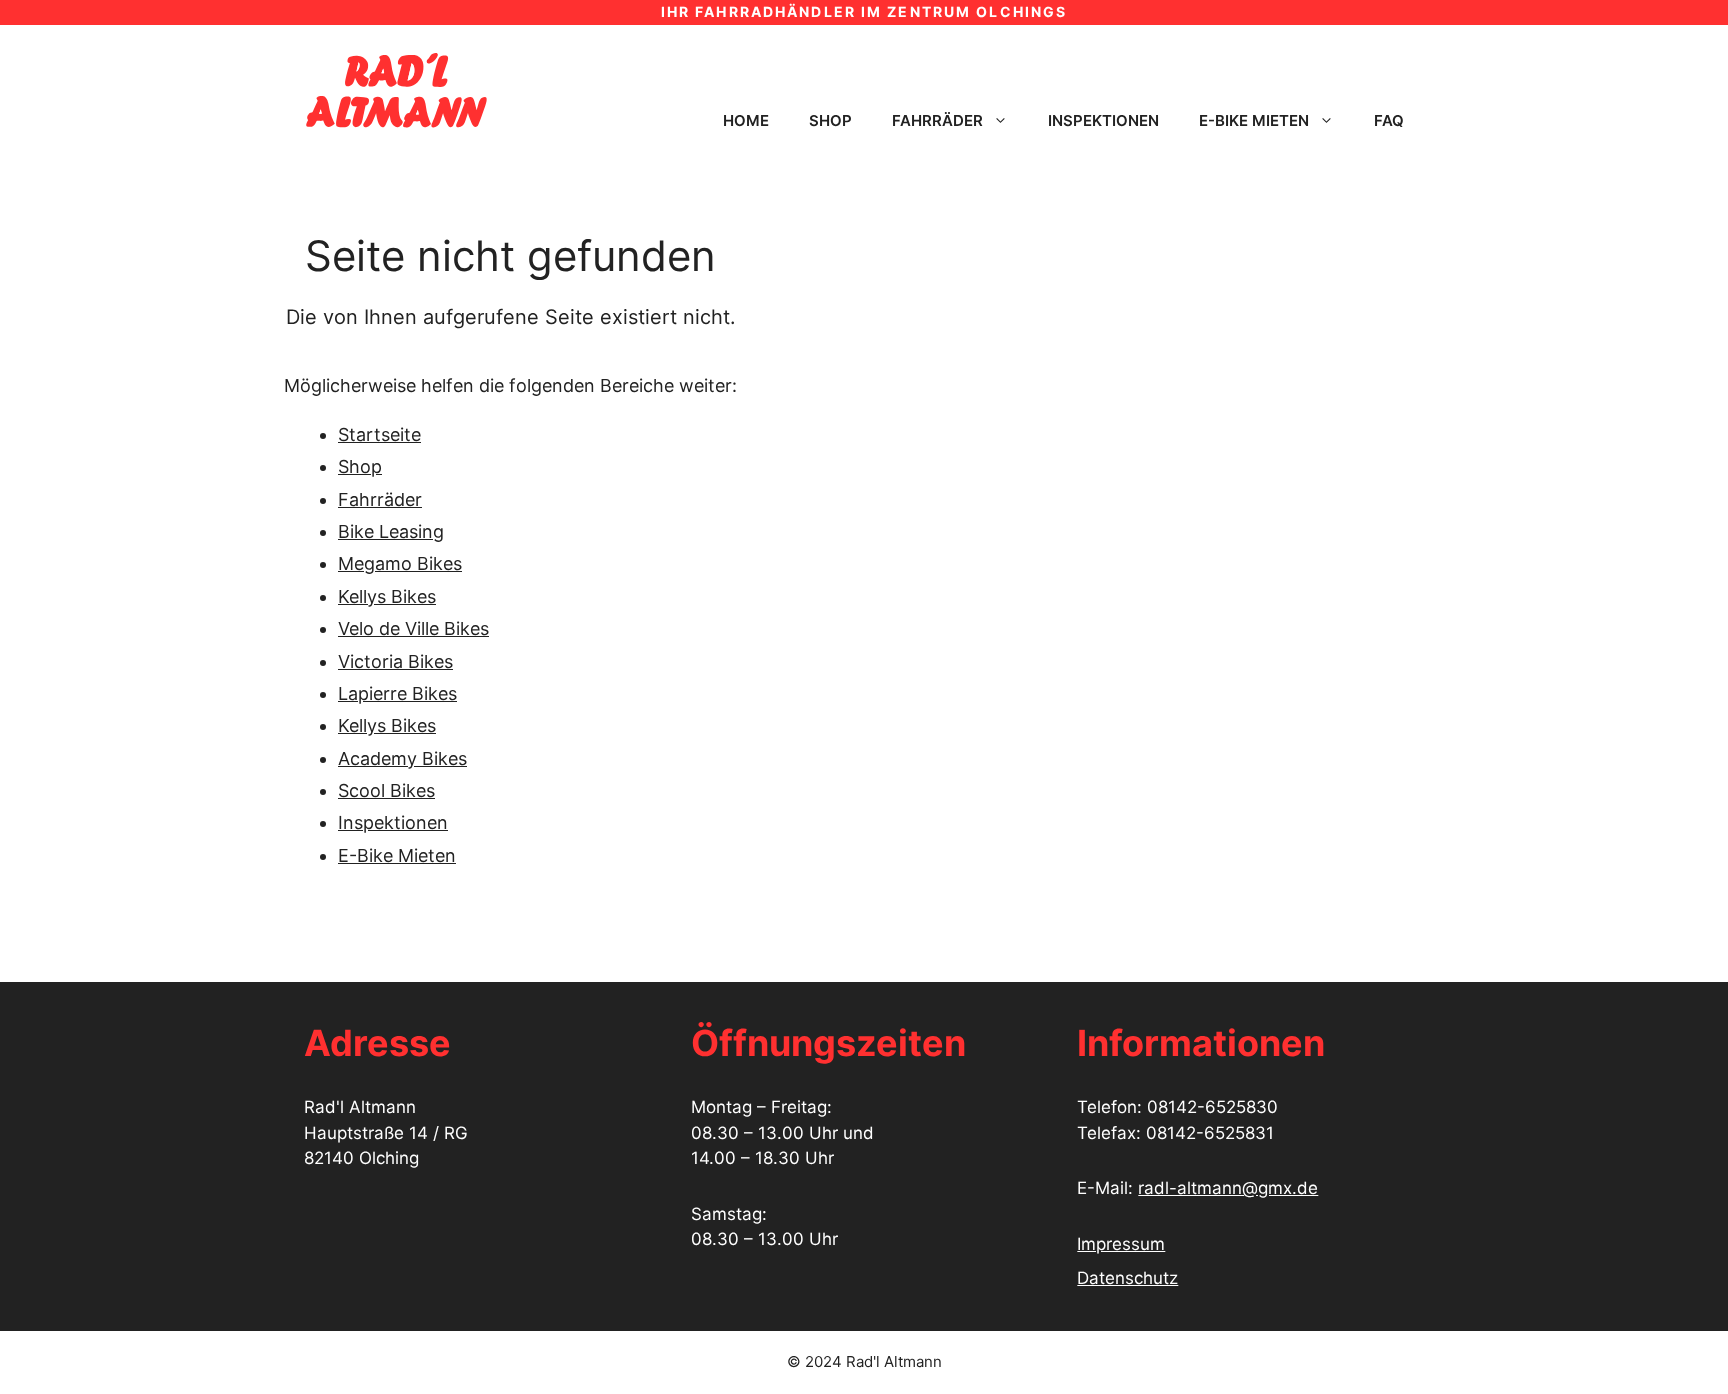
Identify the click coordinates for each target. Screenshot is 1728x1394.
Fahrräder (937, 120)
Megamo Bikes (400, 563)
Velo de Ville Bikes (413, 628)
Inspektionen (1103, 120)
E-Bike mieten (1254, 120)
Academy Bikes (402, 758)
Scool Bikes (386, 790)
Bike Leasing (391, 531)
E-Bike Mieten (397, 855)
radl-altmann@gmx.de (1228, 1188)
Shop (830, 120)
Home (746, 120)
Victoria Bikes (395, 661)
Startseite (379, 434)
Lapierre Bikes (397, 693)
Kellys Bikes (387, 596)
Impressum (1121, 1244)
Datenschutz (1127, 1278)
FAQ (1389, 120)
